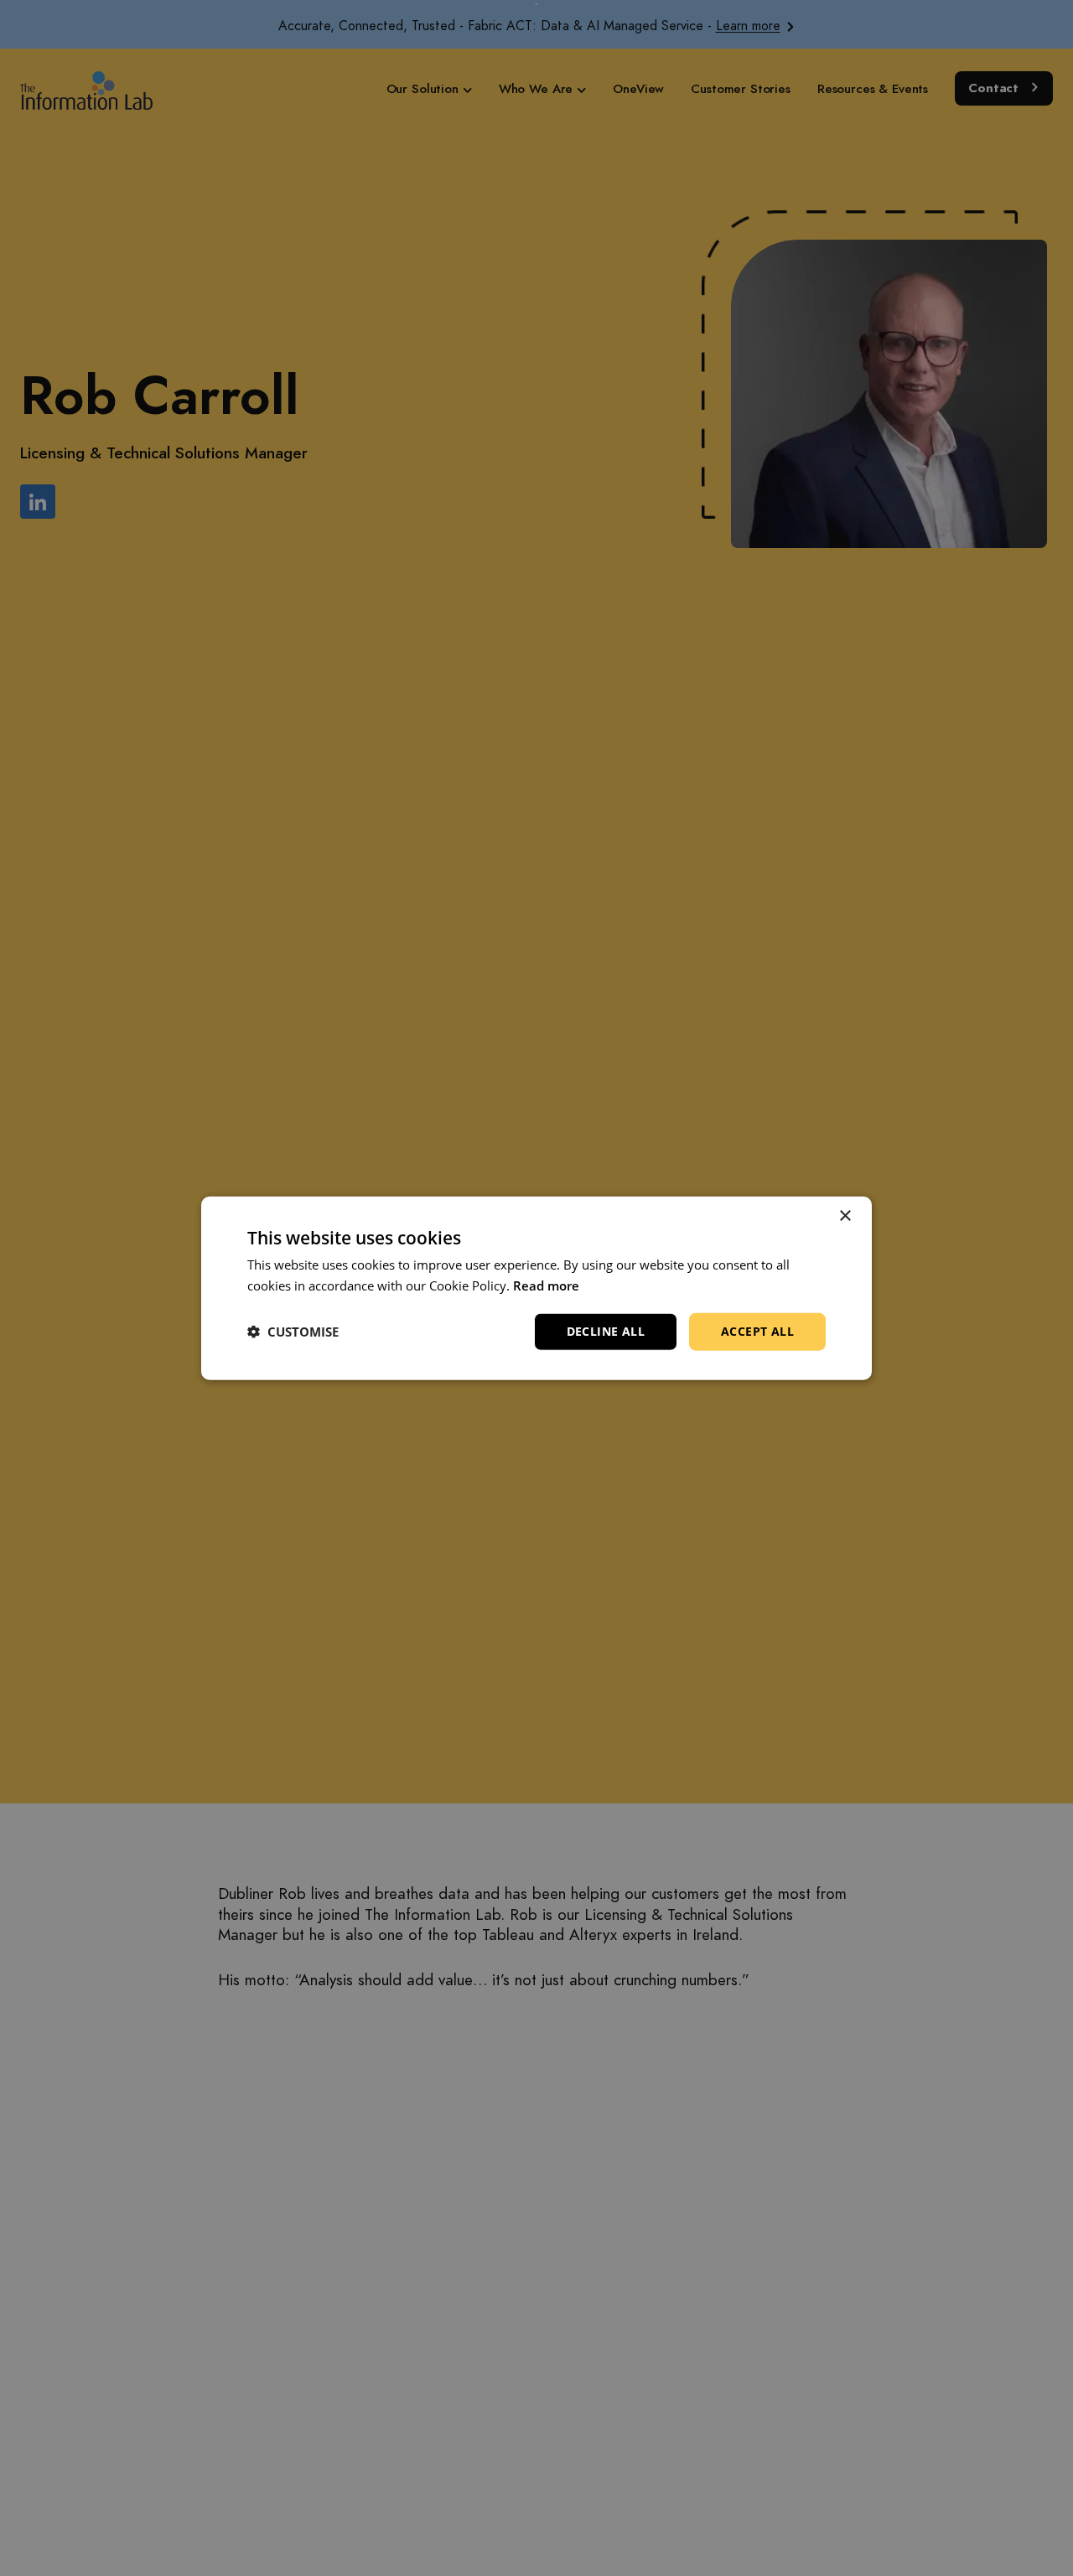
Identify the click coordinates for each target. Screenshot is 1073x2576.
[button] (293, 1332)
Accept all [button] (757, 1331)
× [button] (845, 1216)
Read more (546, 1285)
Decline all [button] (606, 1331)
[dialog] (536, 1288)
